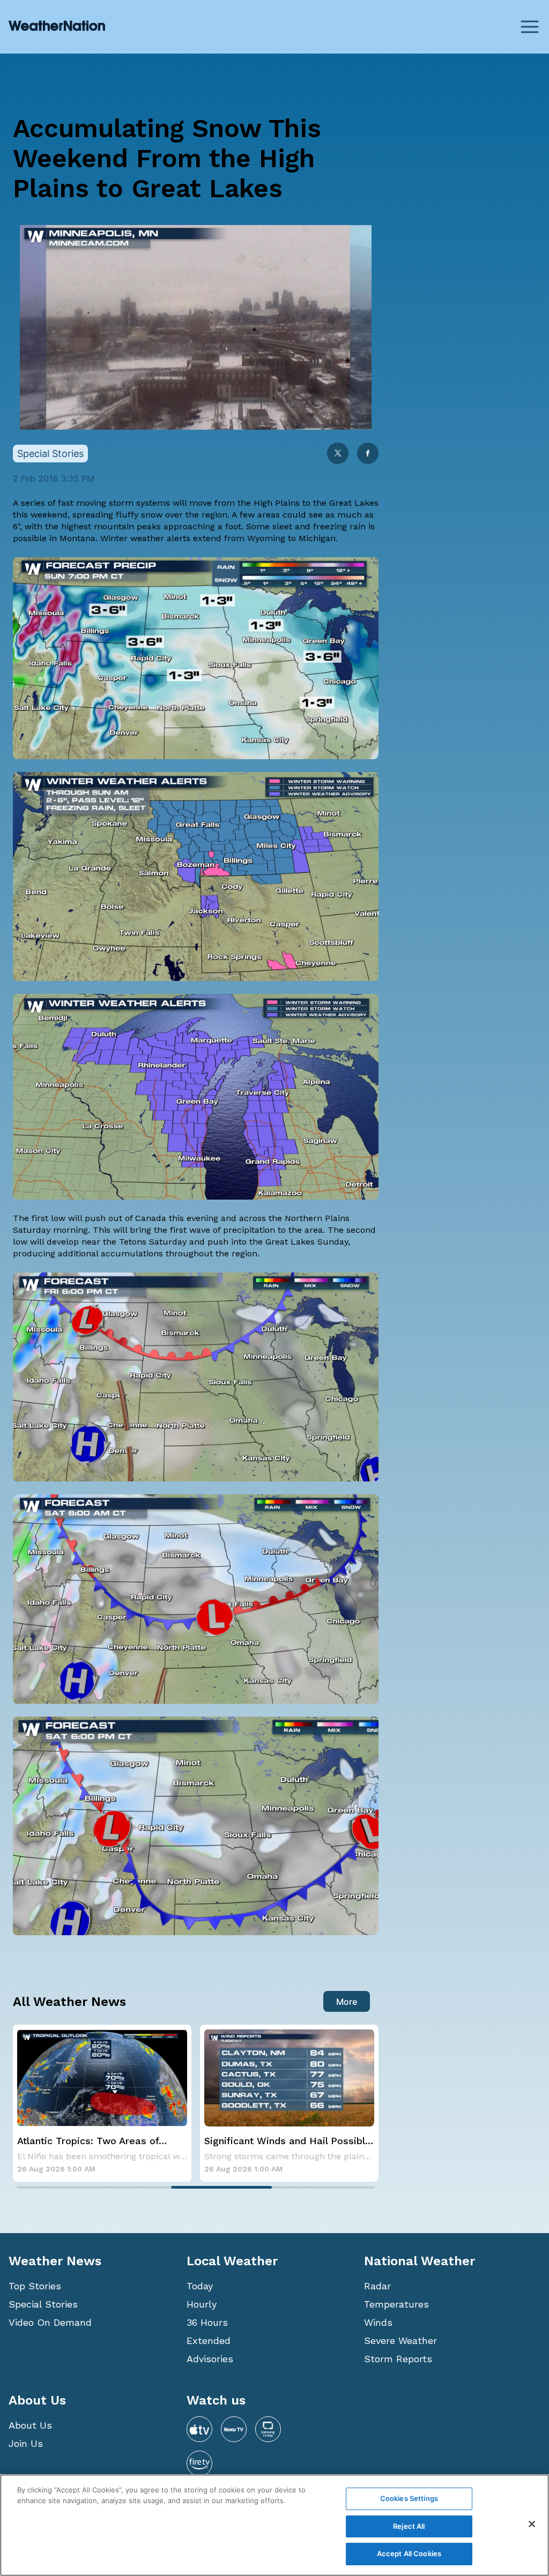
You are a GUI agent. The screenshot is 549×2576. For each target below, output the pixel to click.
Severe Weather (400, 2341)
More (347, 2002)
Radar (377, 2286)
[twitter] (338, 454)
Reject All (409, 2526)
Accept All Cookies (409, 2553)
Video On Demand (50, 2322)
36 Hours (207, 2322)
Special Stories (43, 2304)
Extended (209, 2341)
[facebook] (368, 454)
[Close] (532, 2524)
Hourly (202, 2304)
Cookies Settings (409, 2498)
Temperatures (396, 2304)
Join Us (26, 2443)
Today (200, 2286)
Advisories (210, 2359)
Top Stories (35, 2286)
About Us (30, 2425)
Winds (378, 2322)
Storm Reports (398, 2359)
